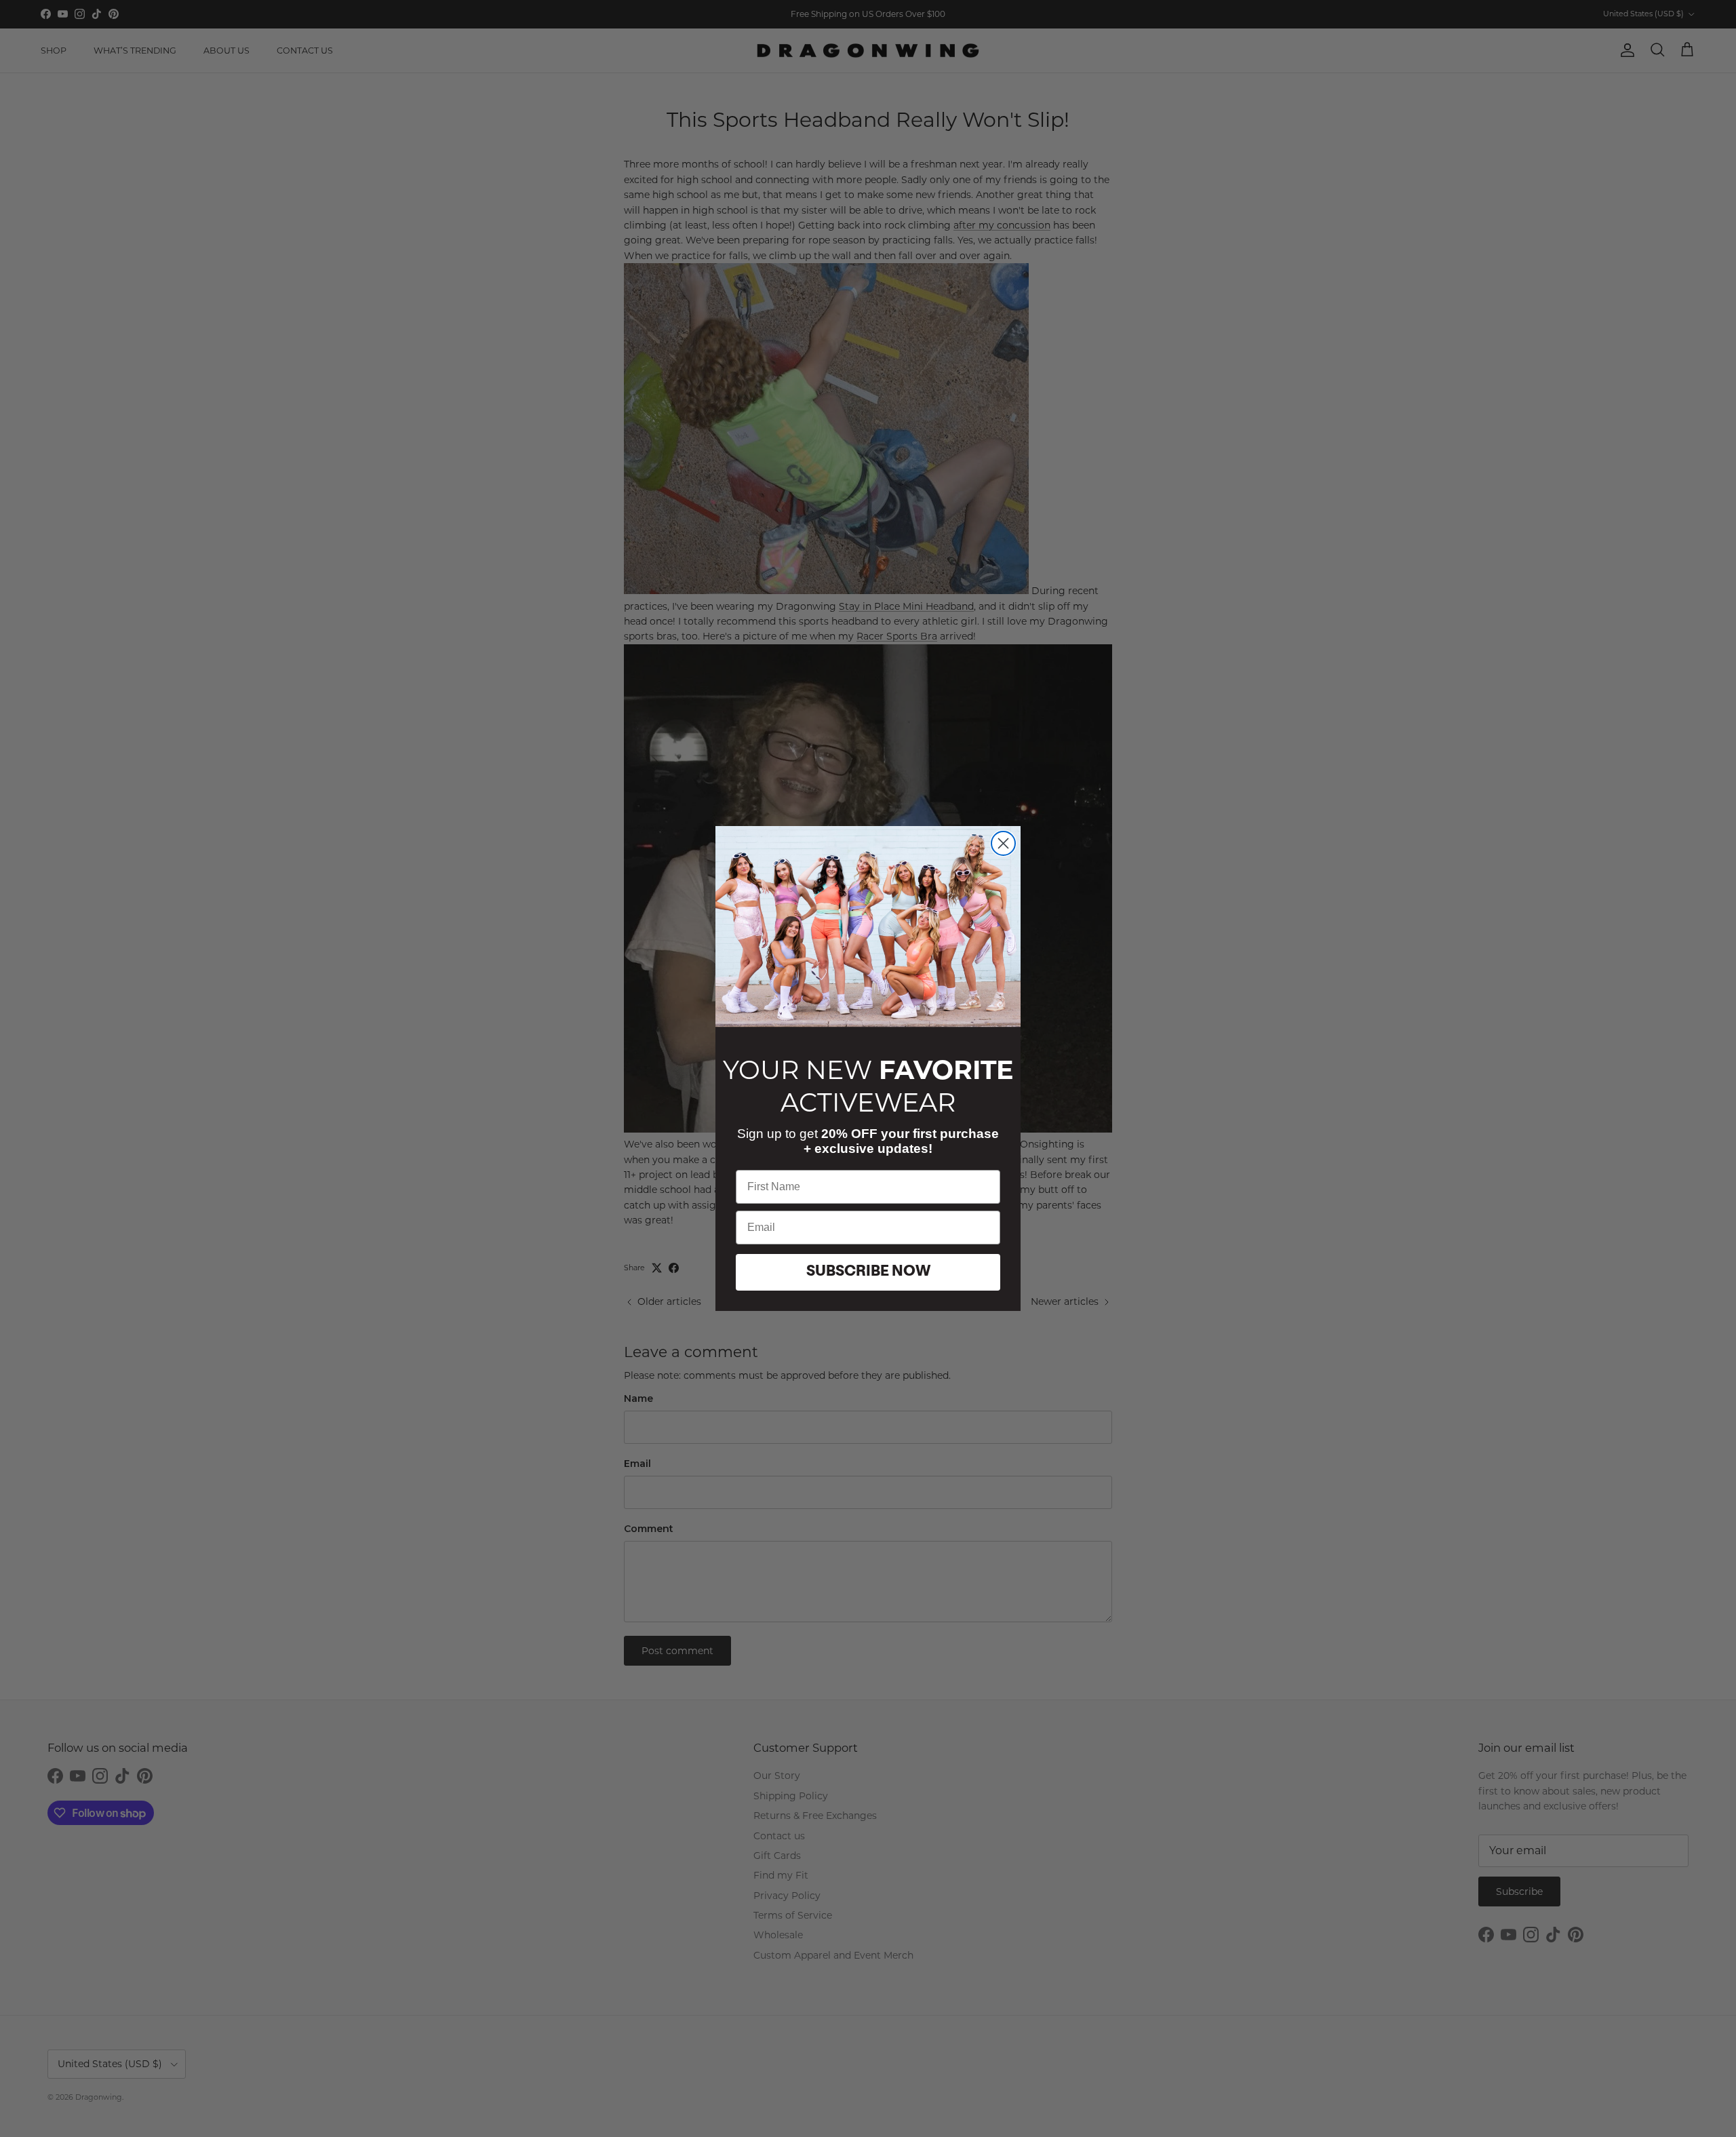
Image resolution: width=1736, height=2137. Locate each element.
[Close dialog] (1003, 843)
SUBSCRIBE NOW (868, 1272)
